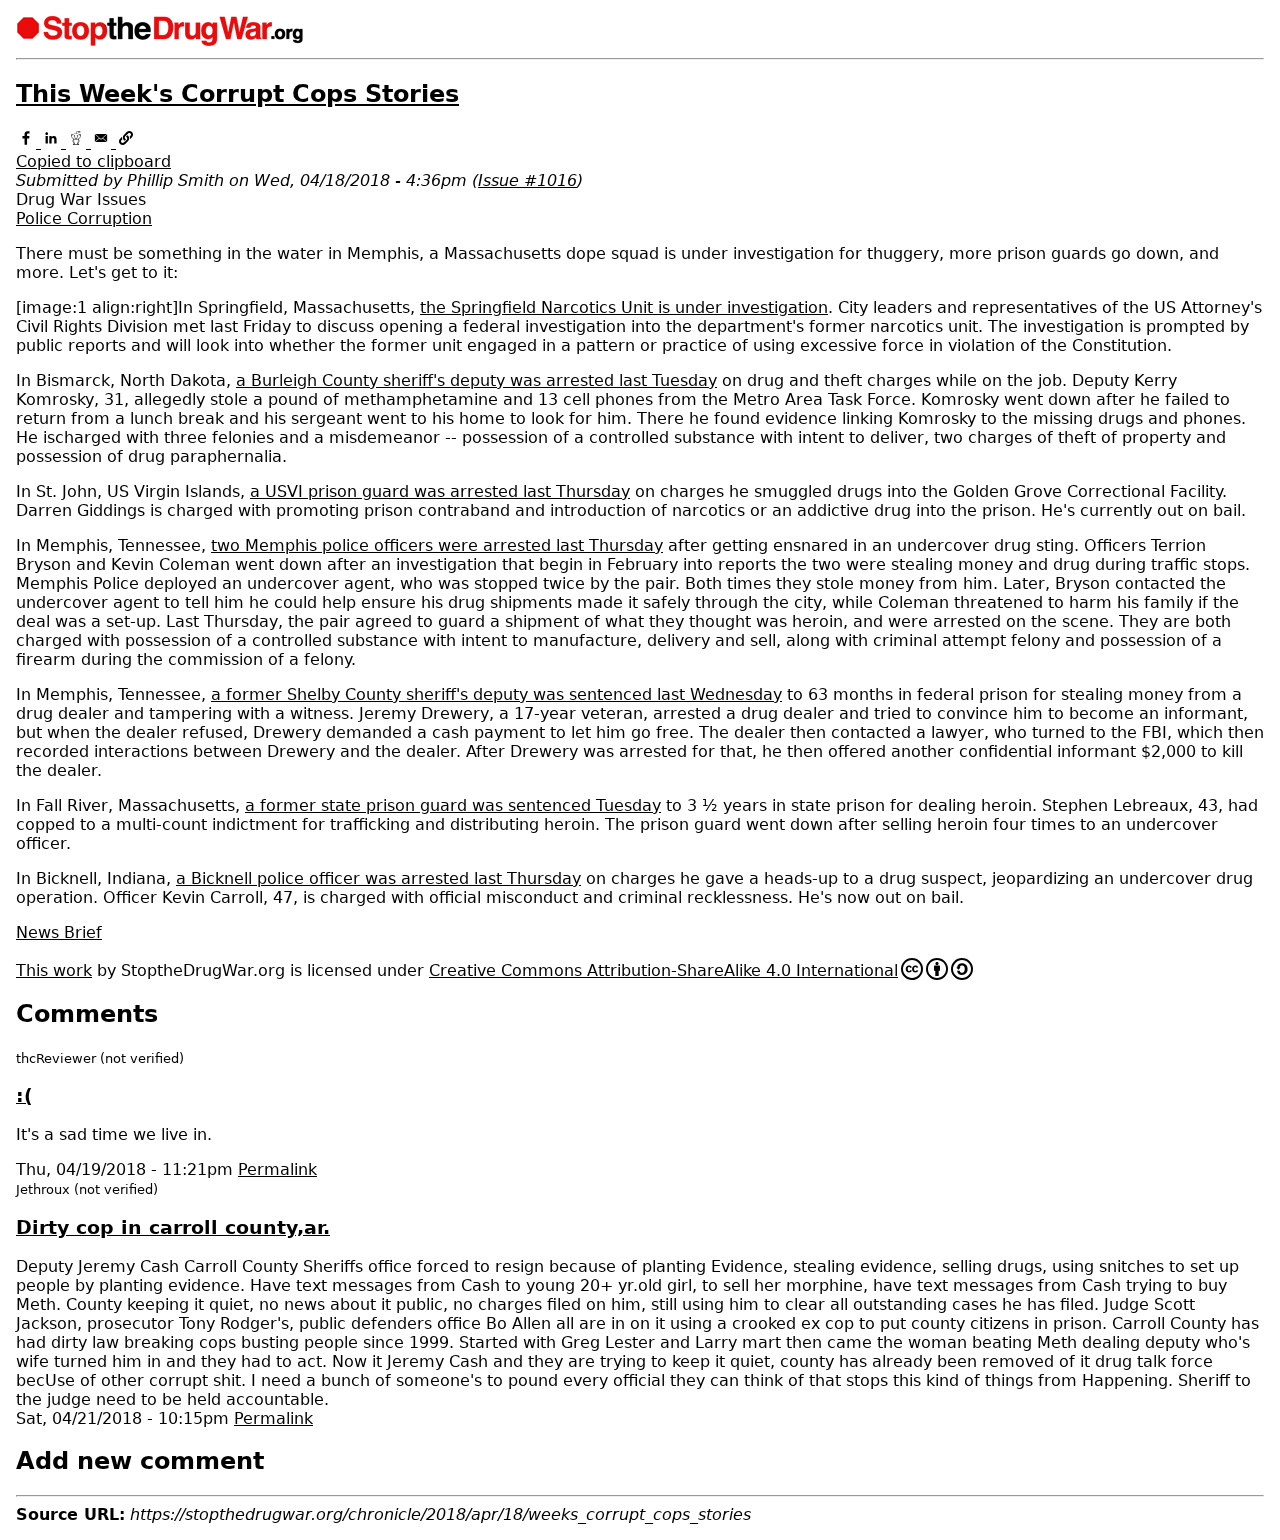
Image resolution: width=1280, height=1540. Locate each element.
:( (24, 1095)
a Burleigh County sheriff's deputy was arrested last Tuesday (476, 380)
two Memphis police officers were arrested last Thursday (437, 545)
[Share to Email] (103, 142)
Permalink (277, 1169)
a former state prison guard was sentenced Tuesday (453, 805)
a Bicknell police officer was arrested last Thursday (378, 878)
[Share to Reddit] (78, 142)
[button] (640, 152)
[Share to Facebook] (28, 142)
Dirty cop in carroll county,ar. (173, 1227)
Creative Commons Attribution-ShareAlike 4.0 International (663, 970)
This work (54, 970)
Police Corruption (84, 218)
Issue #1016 (527, 180)
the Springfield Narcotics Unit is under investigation (624, 307)
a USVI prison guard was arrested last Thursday (440, 491)
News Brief (59, 932)
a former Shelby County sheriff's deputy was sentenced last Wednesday (496, 694)
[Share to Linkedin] (53, 142)
